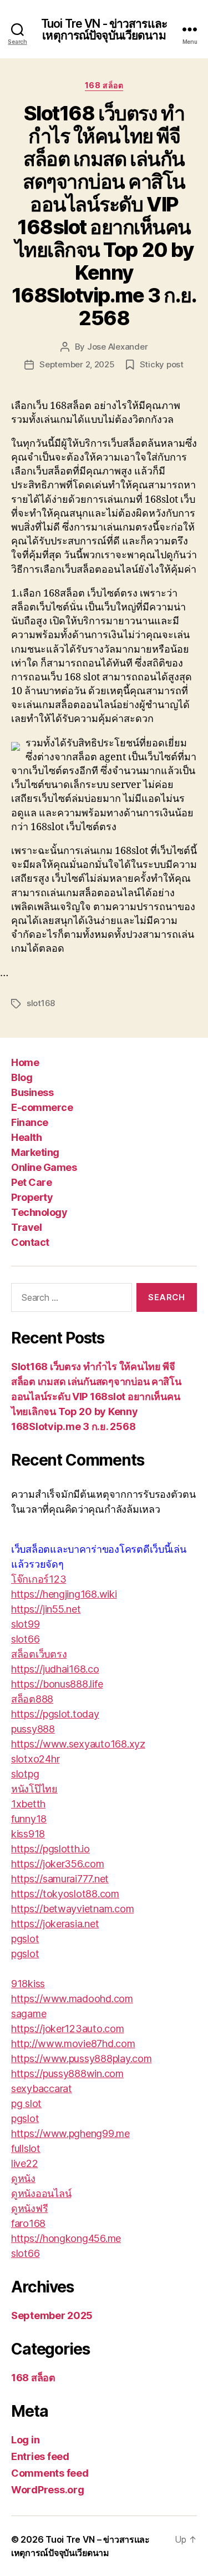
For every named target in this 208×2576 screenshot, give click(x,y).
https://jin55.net (46, 1609)
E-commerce (42, 1107)
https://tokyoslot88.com (65, 1894)
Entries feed (40, 2456)
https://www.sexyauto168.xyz (78, 1744)
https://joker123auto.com (68, 2029)
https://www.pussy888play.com (81, 2059)
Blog (22, 1077)
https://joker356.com (58, 1864)
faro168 (28, 2223)
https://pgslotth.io (50, 1849)
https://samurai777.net (60, 1879)
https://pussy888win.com (67, 2074)
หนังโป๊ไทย (34, 1789)
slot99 (25, 1624)
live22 (24, 2163)
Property (32, 1197)
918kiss (28, 1984)
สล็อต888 (32, 1699)
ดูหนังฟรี (29, 2208)
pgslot (25, 1939)
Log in (25, 2440)
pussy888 (33, 1729)
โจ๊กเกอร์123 (39, 1579)
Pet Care (31, 1182)
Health (26, 1137)
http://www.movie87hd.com (73, 2044)
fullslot (26, 2148)
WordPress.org (48, 2490)
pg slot (26, 2103)
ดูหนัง (23, 2178)
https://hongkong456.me (66, 2238)
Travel (26, 1227)
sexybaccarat (42, 2088)
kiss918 (28, 1834)
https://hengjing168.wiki (64, 1594)
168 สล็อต (104, 85)
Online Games (44, 1167)
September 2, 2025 (77, 364)
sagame (29, 2014)
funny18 (29, 1819)
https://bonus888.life (57, 1684)
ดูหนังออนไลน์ (41, 2193)
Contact (30, 1242)
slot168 (41, 1003)
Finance (30, 1122)
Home (25, 1062)
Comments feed (50, 2473)
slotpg (25, 1774)
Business (32, 1092)
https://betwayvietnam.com (72, 1909)
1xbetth (28, 1804)
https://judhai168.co (55, 1669)
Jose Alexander (117, 347)
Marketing (35, 1152)
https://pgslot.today (55, 1714)
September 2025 (52, 2315)
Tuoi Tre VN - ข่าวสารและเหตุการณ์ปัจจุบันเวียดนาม (104, 29)
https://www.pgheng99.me (70, 2133)
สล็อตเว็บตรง (39, 1654)
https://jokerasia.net (55, 1924)
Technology (39, 1212)
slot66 (25, 1639)
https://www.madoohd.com (72, 1999)
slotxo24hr (35, 1759)
